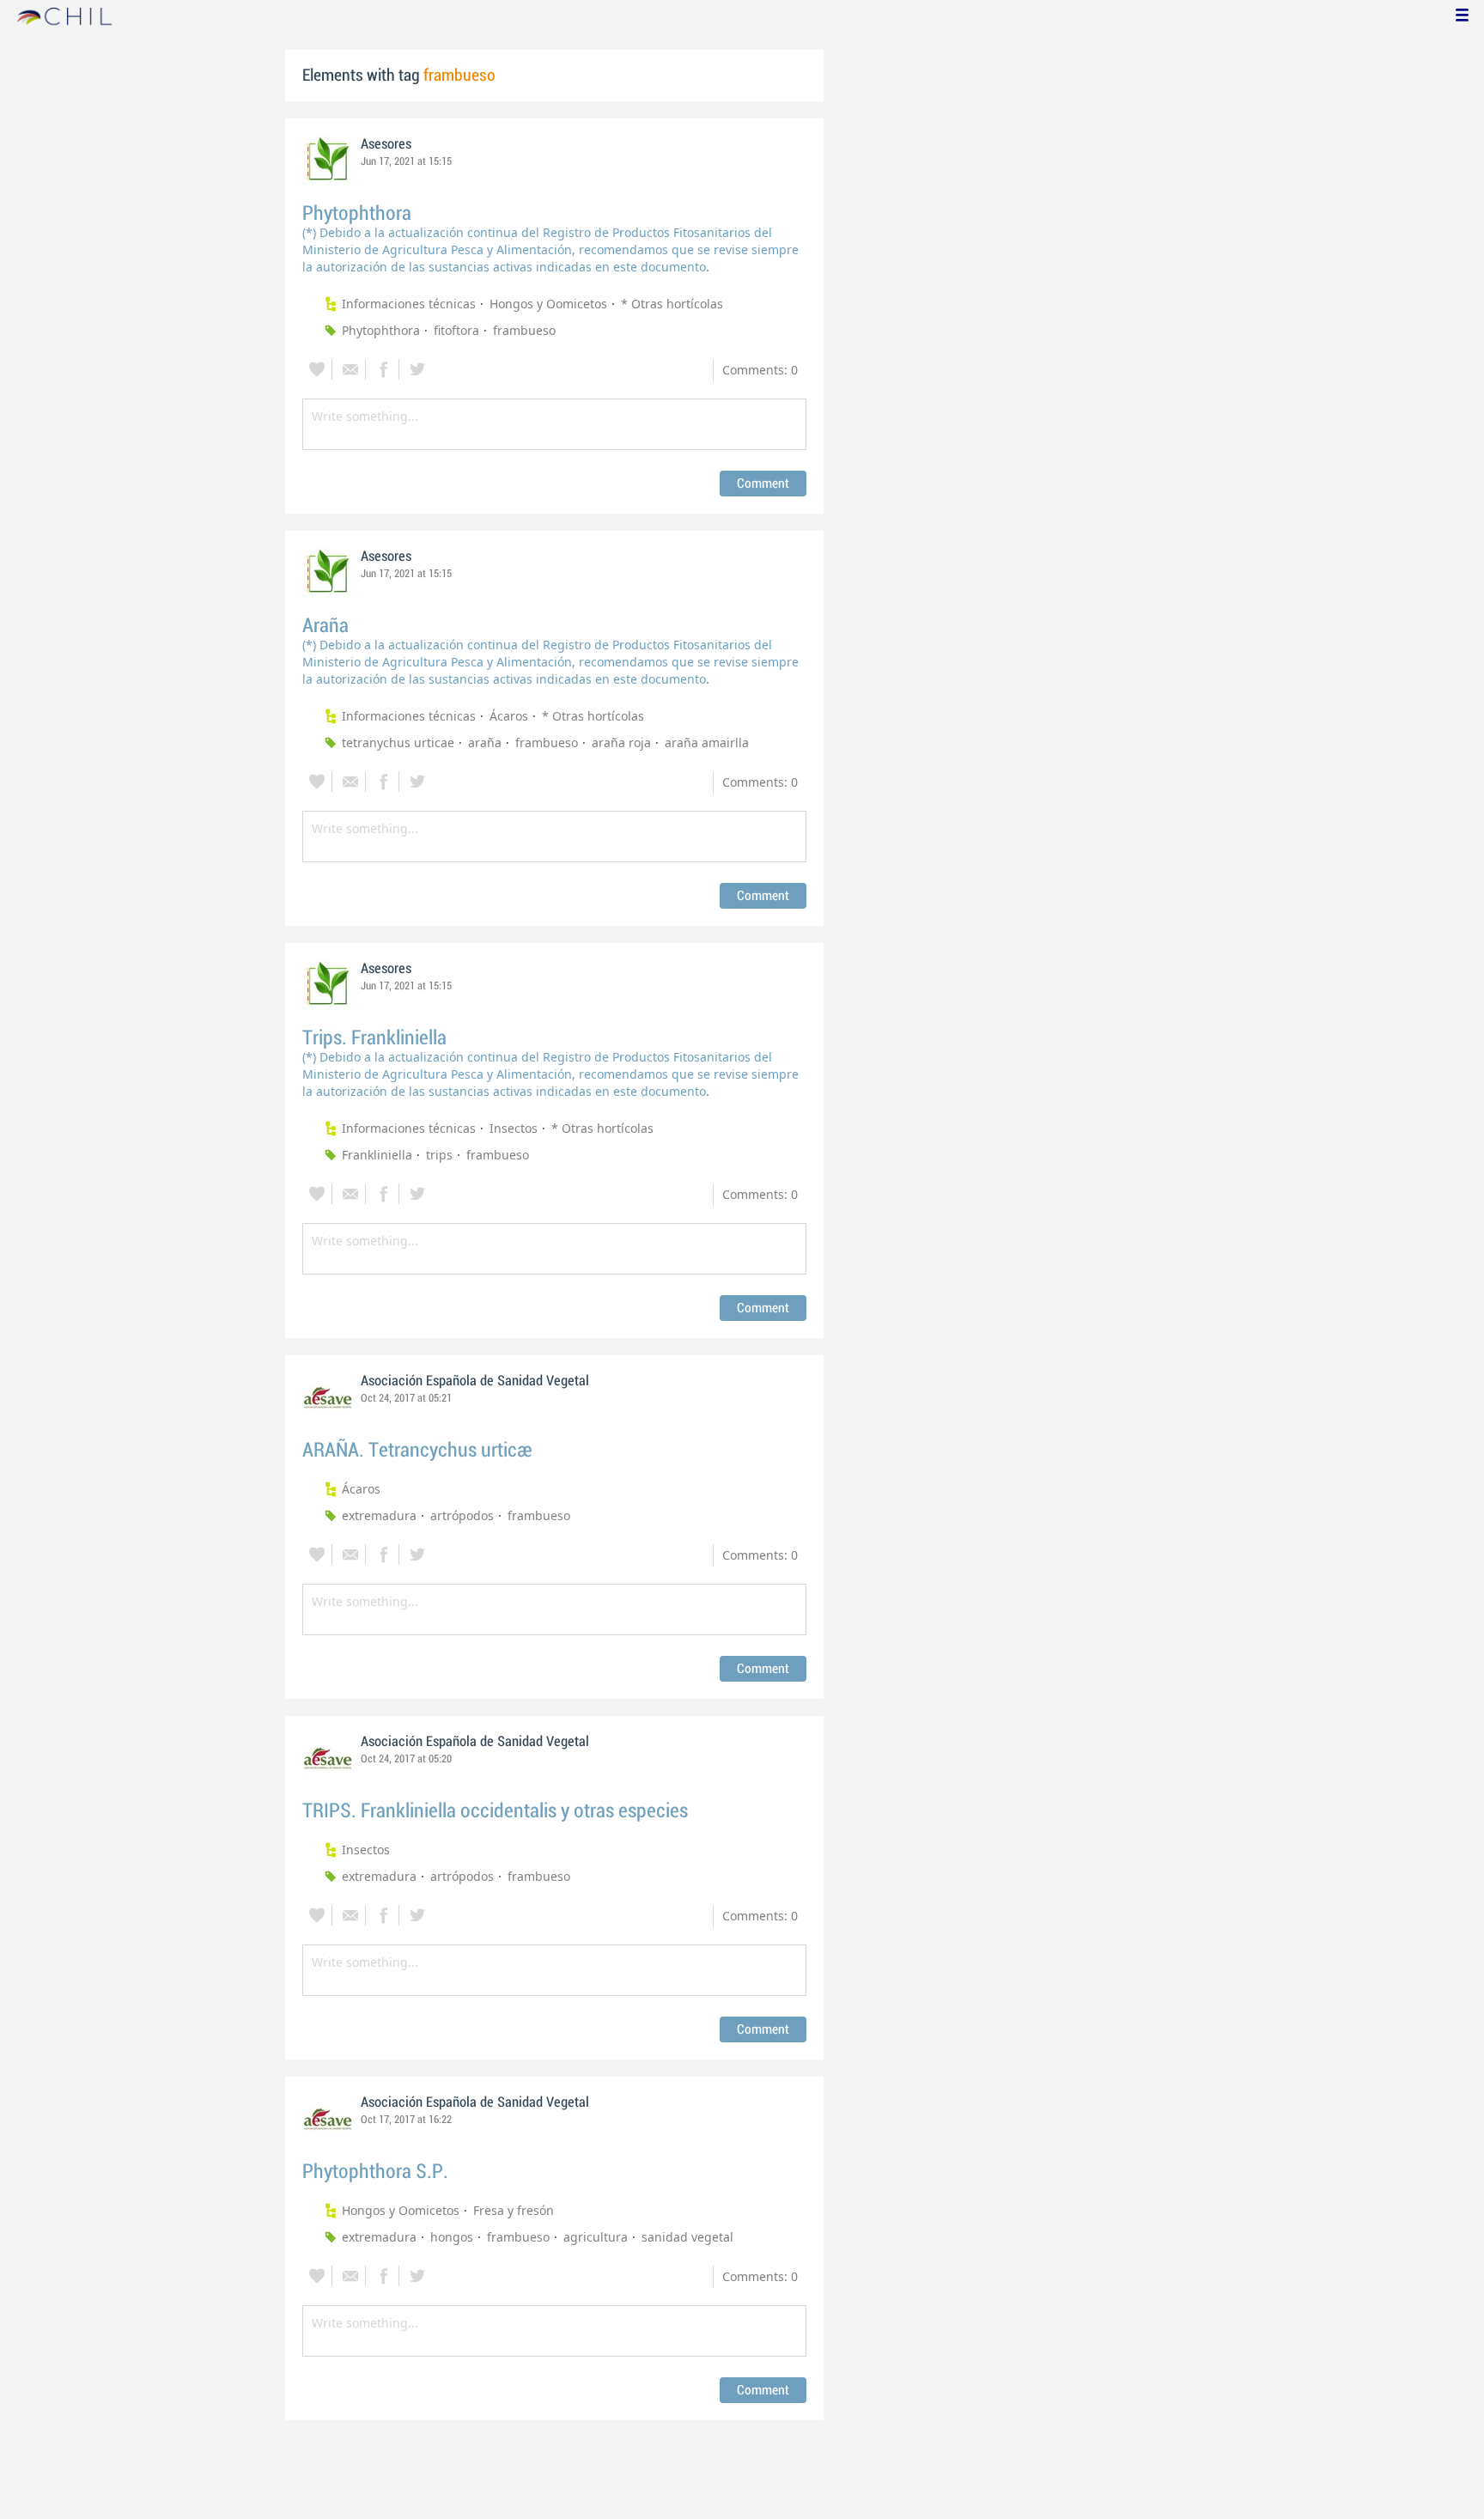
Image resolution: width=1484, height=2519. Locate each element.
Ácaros (509, 716)
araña (485, 742)
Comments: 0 (760, 370)
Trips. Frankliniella (374, 1038)
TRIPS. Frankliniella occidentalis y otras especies (495, 1811)
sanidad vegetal (687, 2237)
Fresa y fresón (514, 2210)
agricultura (596, 2237)
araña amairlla (707, 742)
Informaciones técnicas (409, 304)
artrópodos (462, 1515)
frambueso (524, 330)
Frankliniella (377, 1155)
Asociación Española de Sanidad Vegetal (475, 1381)
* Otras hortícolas (672, 304)
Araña (325, 626)
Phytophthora (357, 213)
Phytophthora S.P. (375, 2172)
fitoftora (456, 330)
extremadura (379, 1515)
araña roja (621, 742)
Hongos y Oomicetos (548, 304)
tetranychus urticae (398, 742)
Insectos (514, 1128)
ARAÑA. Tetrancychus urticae (417, 1450)
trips (439, 1155)
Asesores (386, 144)
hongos (452, 2237)
